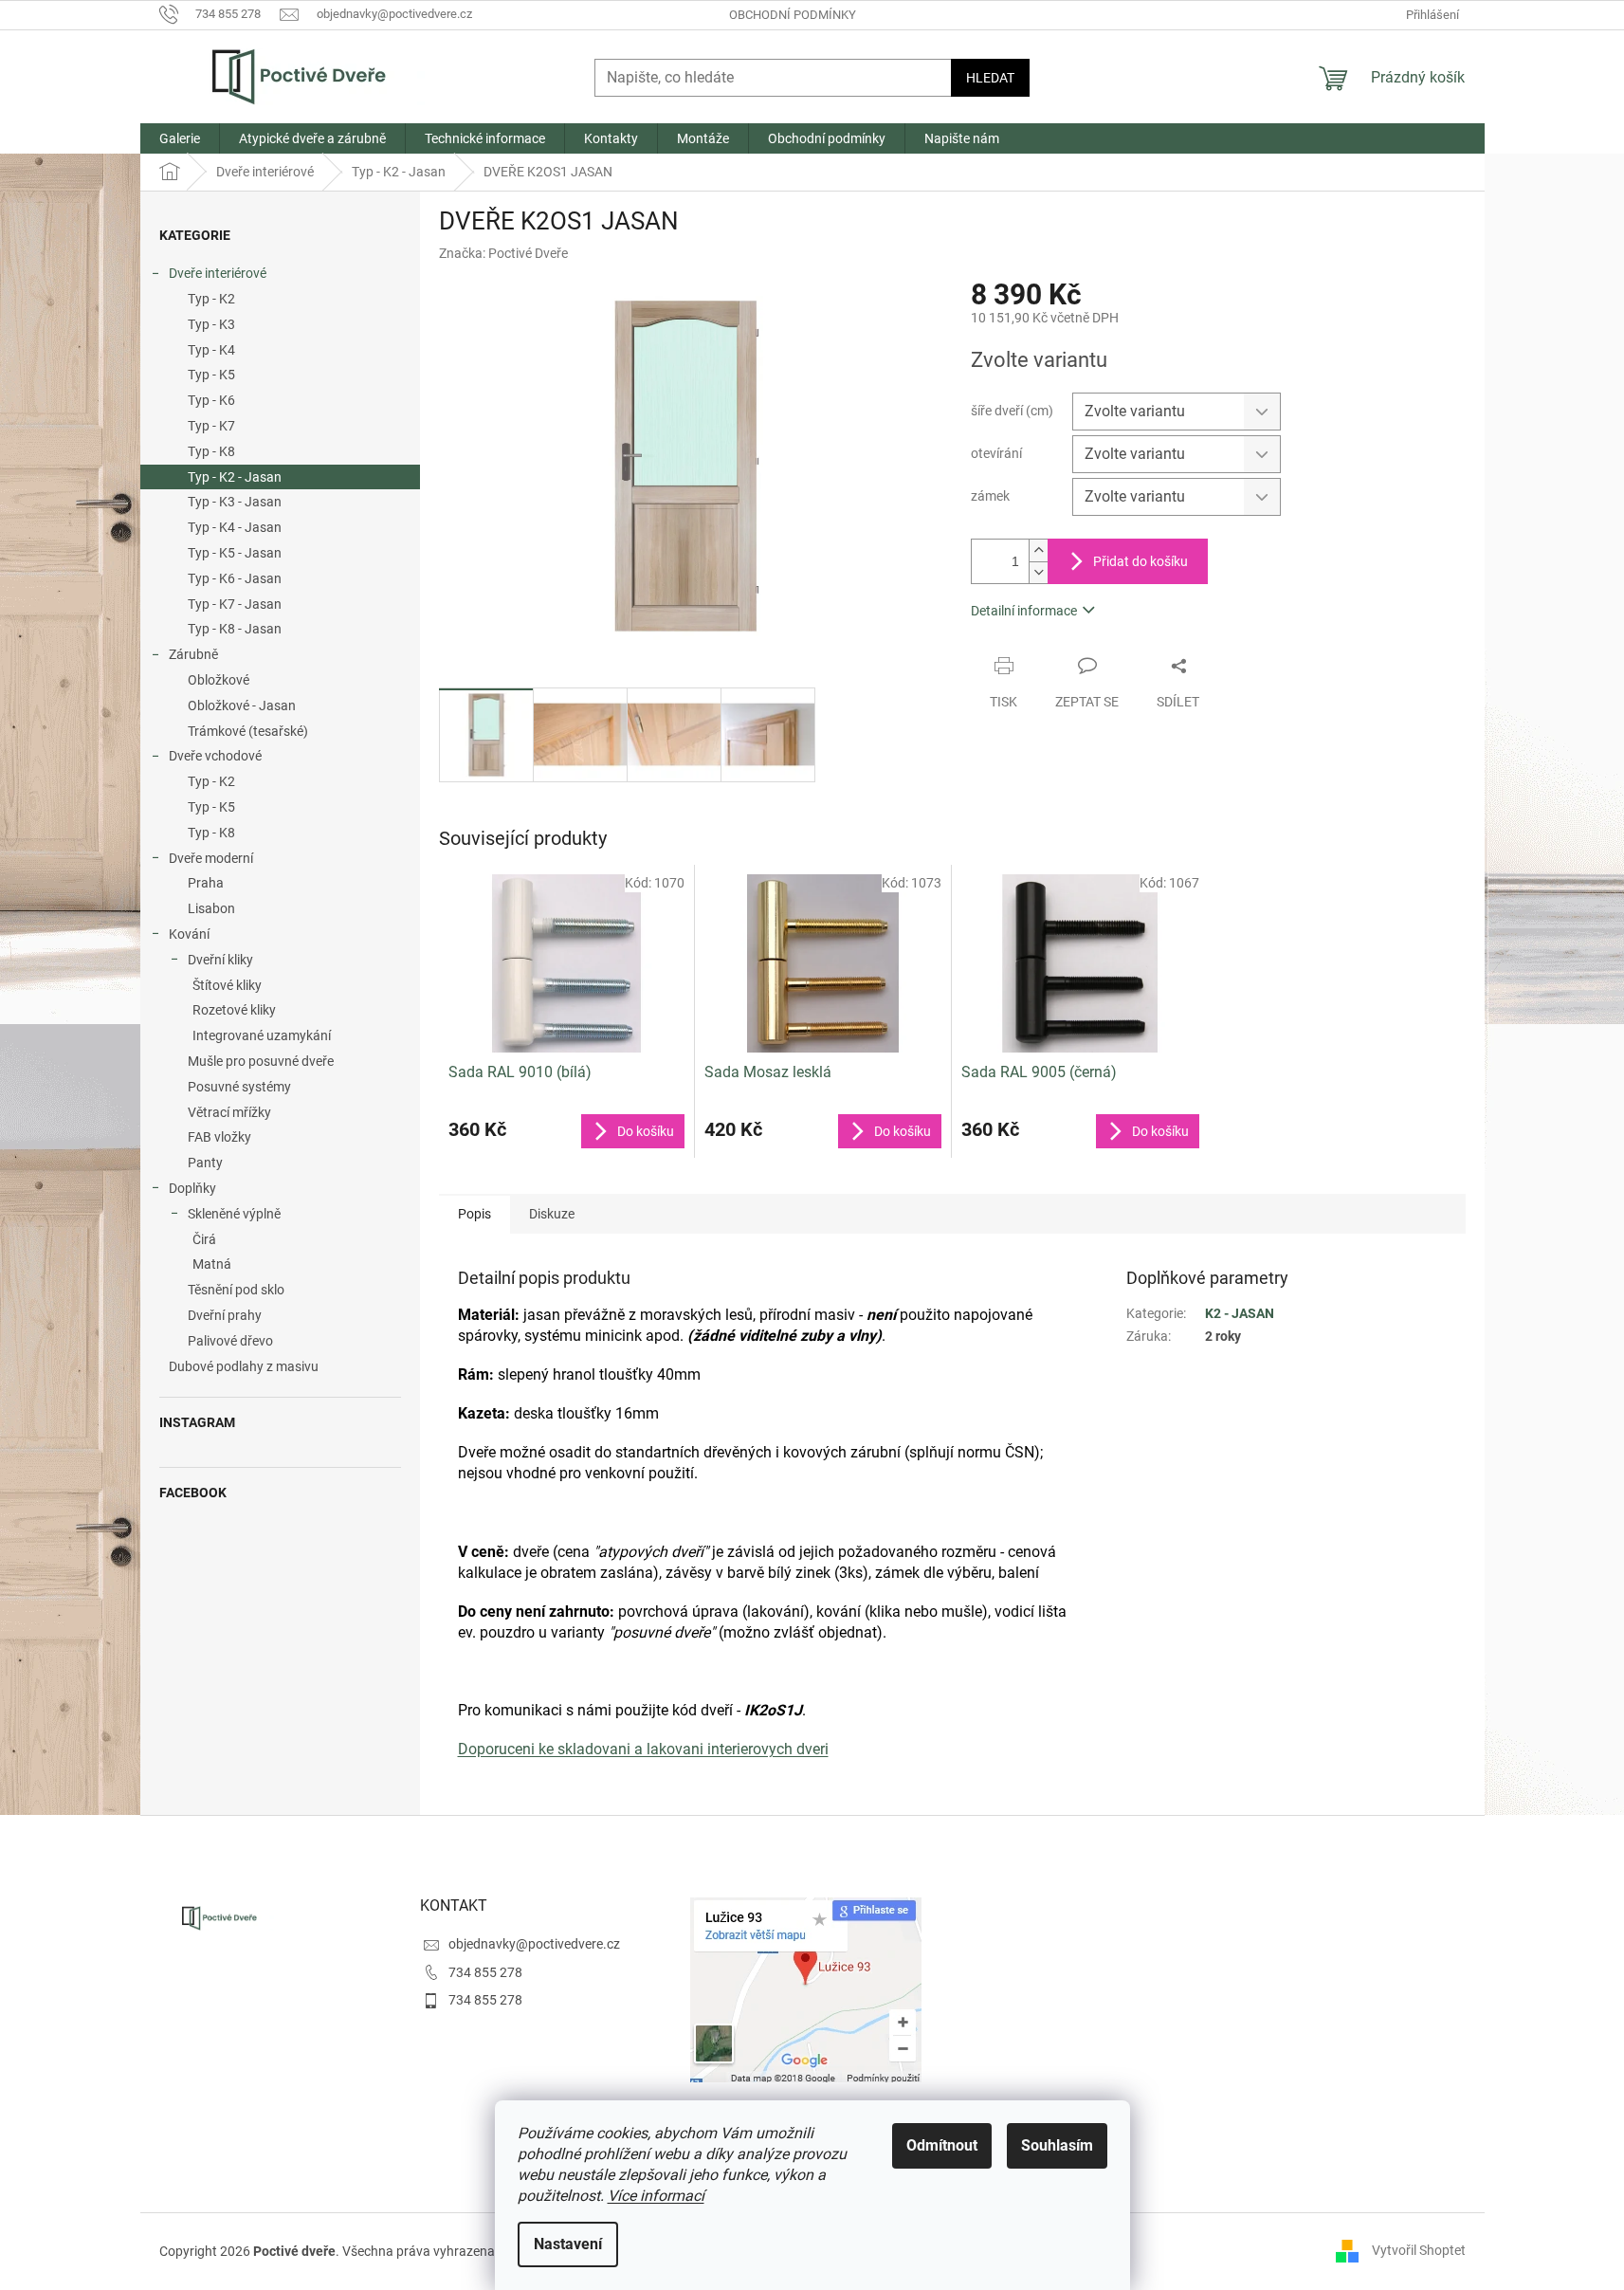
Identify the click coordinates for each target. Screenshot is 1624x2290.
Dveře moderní (211, 858)
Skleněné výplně (234, 1214)
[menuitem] (180, 138)
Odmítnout (942, 2145)
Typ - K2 (211, 299)
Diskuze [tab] (552, 1214)
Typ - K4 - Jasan (235, 527)
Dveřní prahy (225, 1315)
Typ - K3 (211, 324)
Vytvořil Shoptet (1419, 2250)
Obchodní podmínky (793, 15)
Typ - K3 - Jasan (235, 502)
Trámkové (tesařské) (248, 731)
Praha (206, 883)
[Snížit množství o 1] (1038, 572)
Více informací (656, 2196)
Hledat (990, 78)
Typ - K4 (211, 350)
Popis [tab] (474, 1214)
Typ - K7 (211, 426)
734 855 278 (485, 1972)
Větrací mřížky (229, 1112)
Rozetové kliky (234, 1010)
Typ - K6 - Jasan (235, 578)
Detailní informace (1024, 611)
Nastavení (568, 2244)
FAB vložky (219, 1137)
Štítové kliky (227, 985)
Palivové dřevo (230, 1341)
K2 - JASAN (1240, 1313)
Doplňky (192, 1188)
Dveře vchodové (215, 756)
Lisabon (211, 908)
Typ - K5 (211, 375)
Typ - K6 (211, 400)
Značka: (503, 253)
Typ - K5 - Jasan (235, 553)
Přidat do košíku (1140, 561)
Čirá (204, 1239)
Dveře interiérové (218, 273)
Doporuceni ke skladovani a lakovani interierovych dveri (643, 1749)
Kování (189, 934)
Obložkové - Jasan (242, 705)
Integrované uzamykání (262, 1035)
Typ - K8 (211, 451)
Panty (205, 1163)
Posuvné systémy (239, 1087)
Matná (212, 1264)
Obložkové (219, 680)
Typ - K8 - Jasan (235, 629)
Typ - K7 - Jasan (235, 604)
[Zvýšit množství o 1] (1038, 550)
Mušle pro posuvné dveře (261, 1061)
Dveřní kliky (220, 960)
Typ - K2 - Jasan (235, 477)
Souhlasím (1057, 2145)
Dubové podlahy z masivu (244, 1366)
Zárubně (193, 654)
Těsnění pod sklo (236, 1290)
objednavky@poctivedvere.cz (534, 1944)
